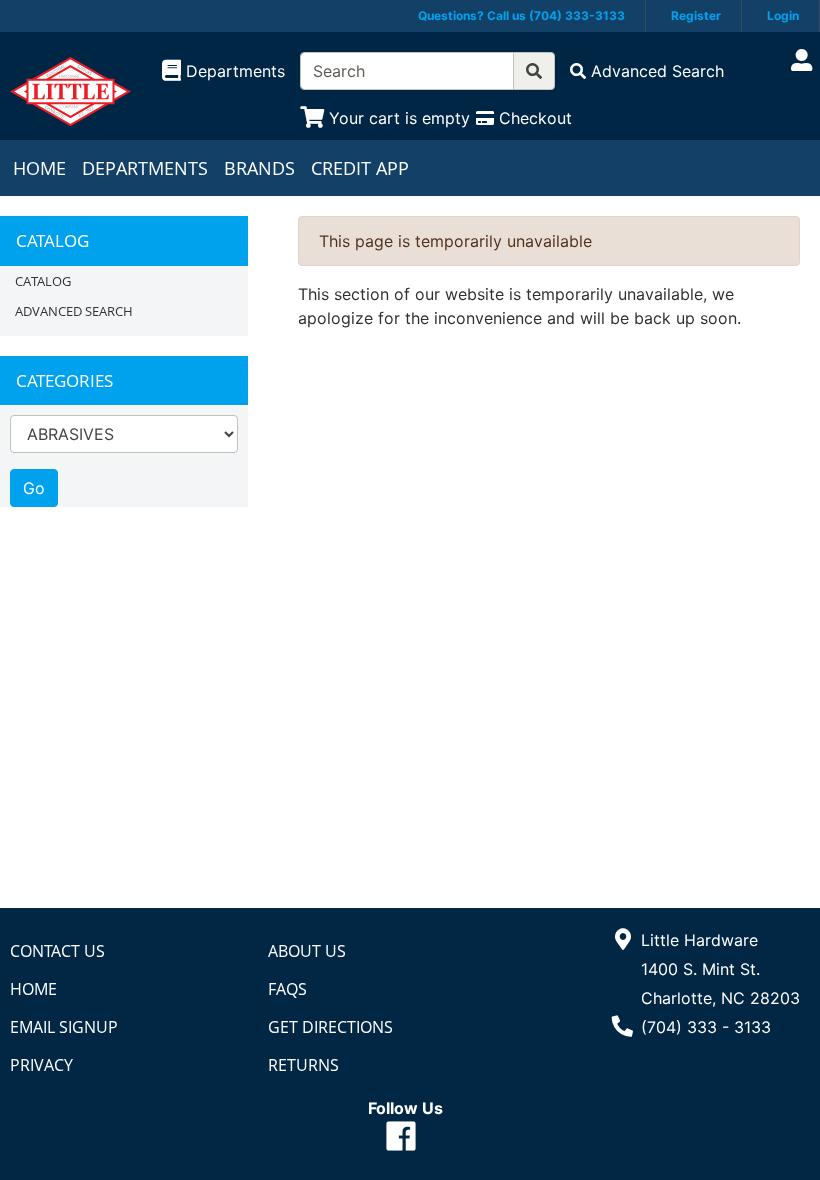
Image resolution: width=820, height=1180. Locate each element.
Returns (303, 1065)
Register (696, 15)
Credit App (360, 168)
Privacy (41, 1065)
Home (39, 168)
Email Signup (64, 1027)
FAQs (287, 989)
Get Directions (330, 1027)
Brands (259, 168)
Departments (145, 168)
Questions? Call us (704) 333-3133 (521, 15)
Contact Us (57, 951)
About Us (307, 951)
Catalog (43, 281)
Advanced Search (74, 311)
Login (783, 15)
